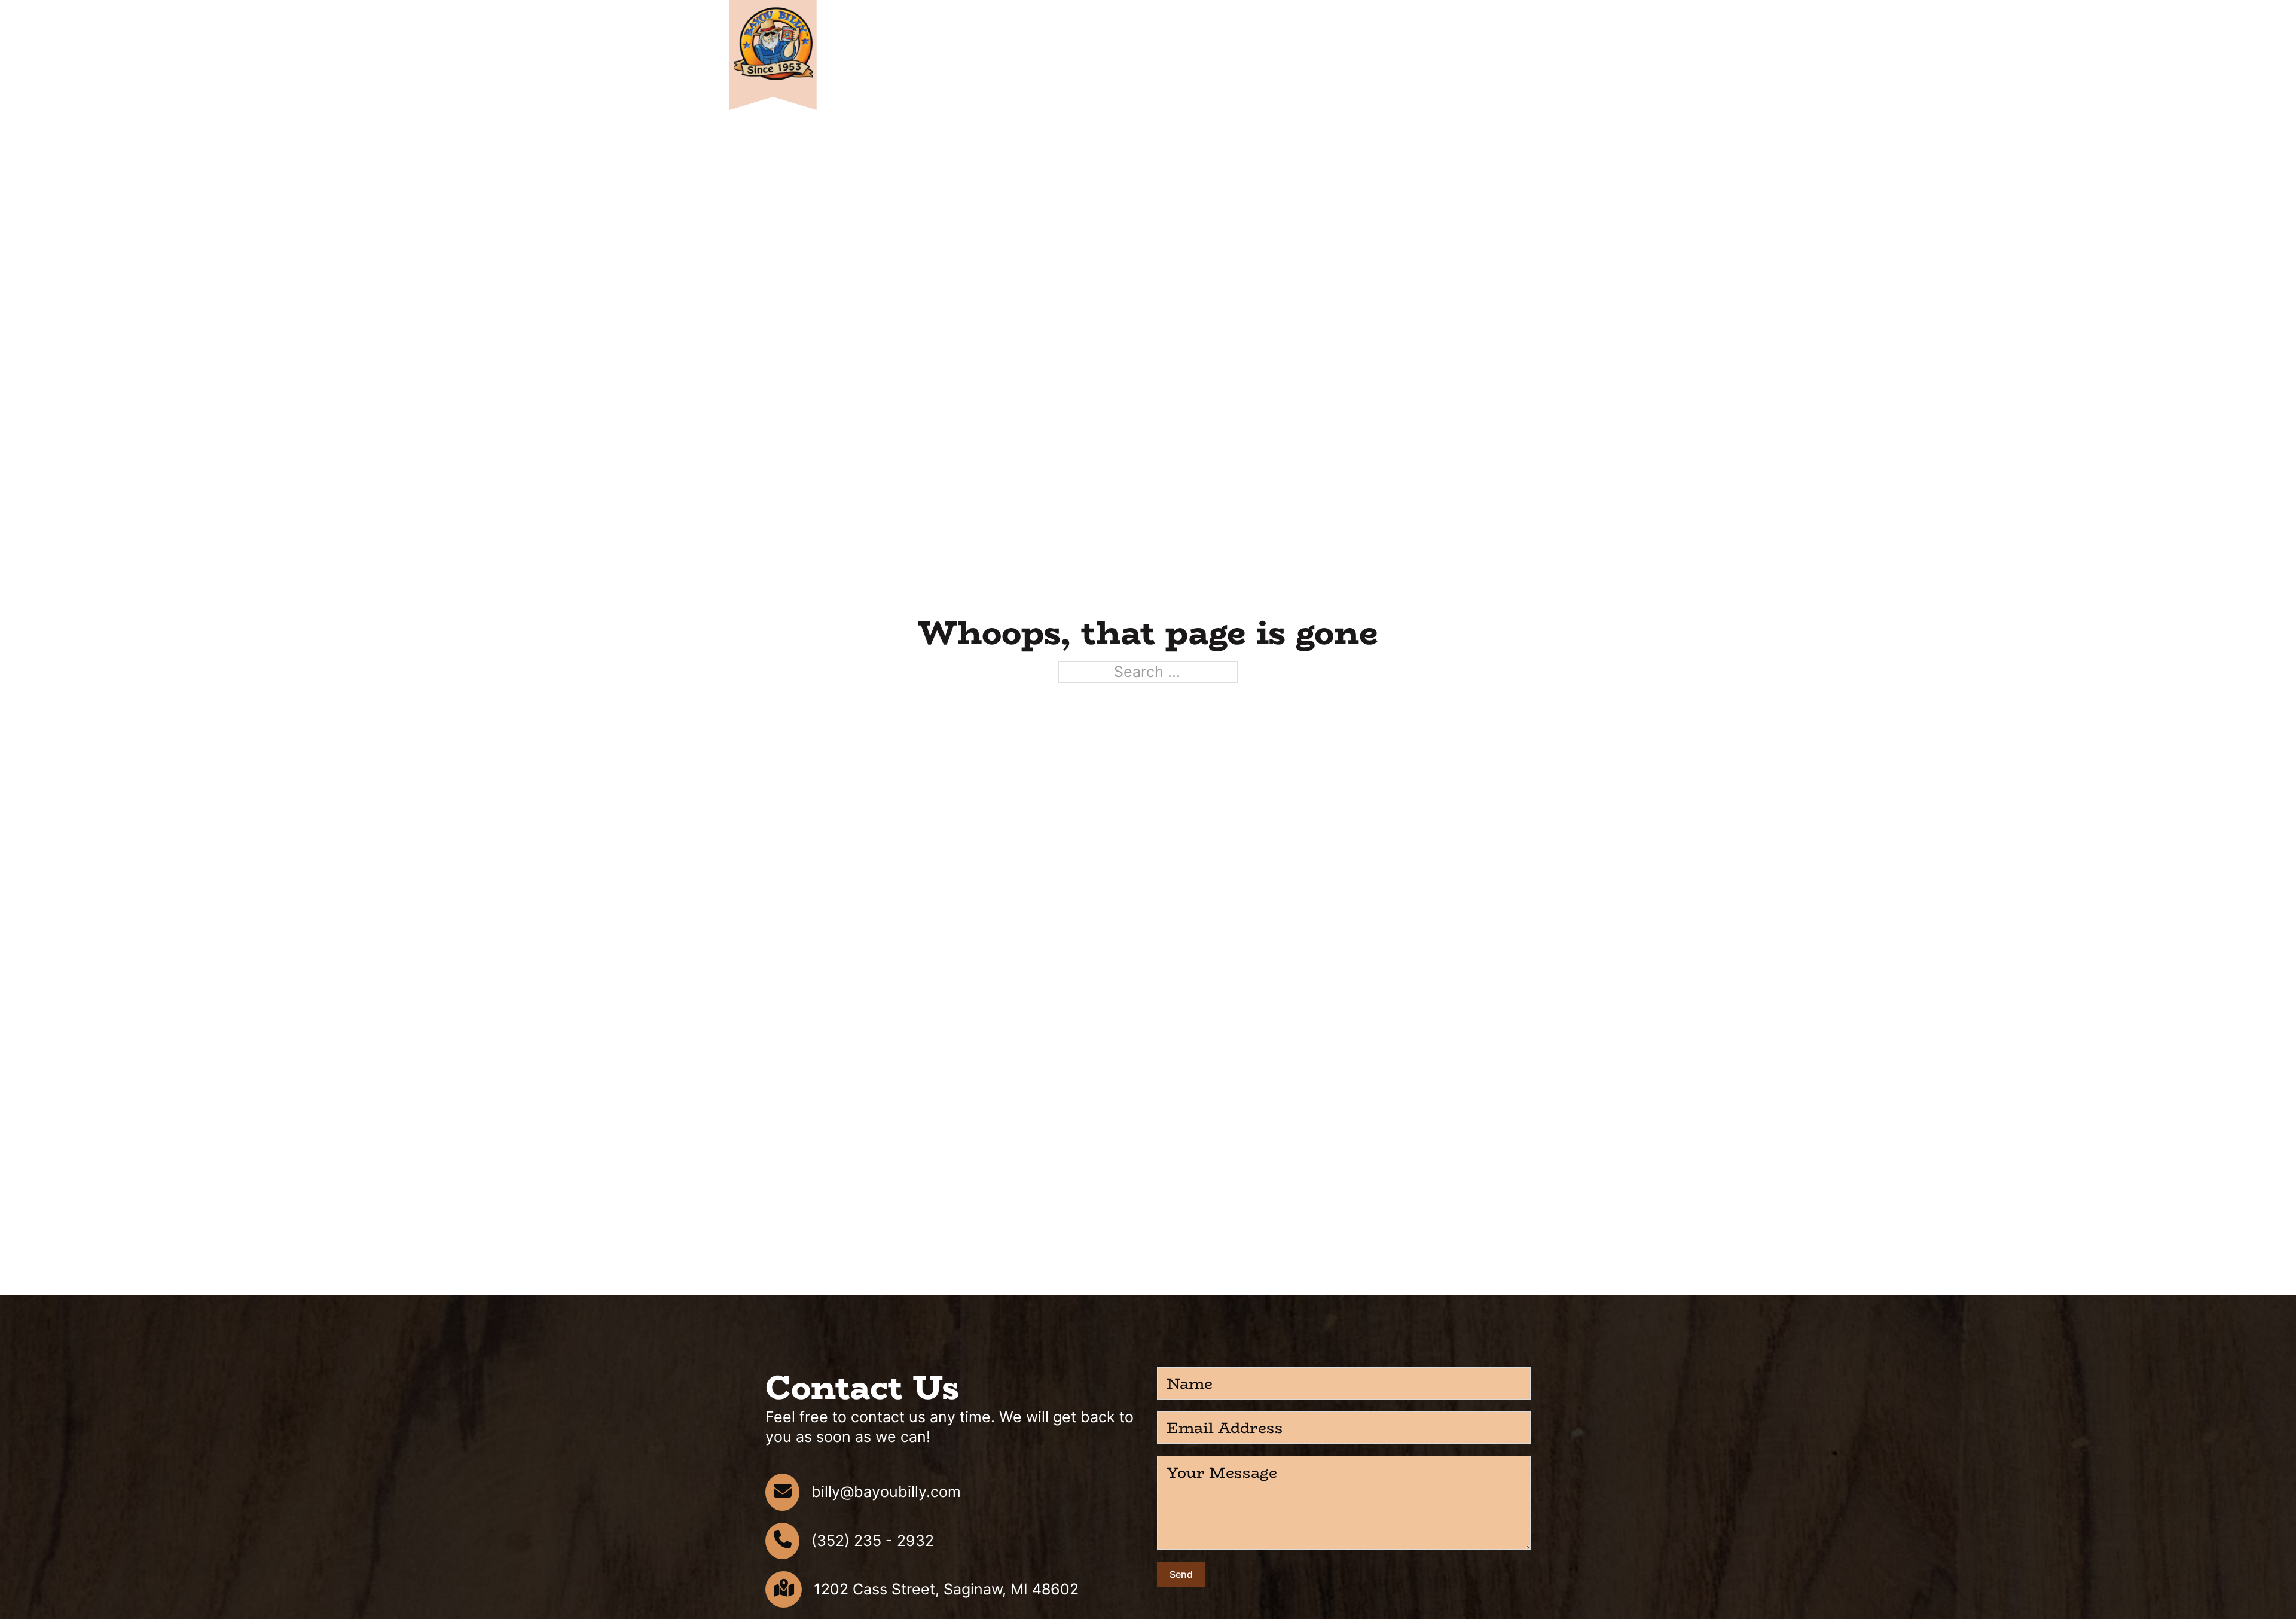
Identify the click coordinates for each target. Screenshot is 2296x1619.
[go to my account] (1561, 18)
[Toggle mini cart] (1539, 18)
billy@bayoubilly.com (886, 1492)
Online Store (1107, 58)
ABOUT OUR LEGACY (1510, 58)
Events (1172, 58)
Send (1181, 1574)
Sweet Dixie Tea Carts (1256, 58)
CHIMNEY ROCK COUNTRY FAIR (1387, 58)
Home (1046, 58)
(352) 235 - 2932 (873, 1541)
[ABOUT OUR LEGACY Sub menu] (1562, 59)
